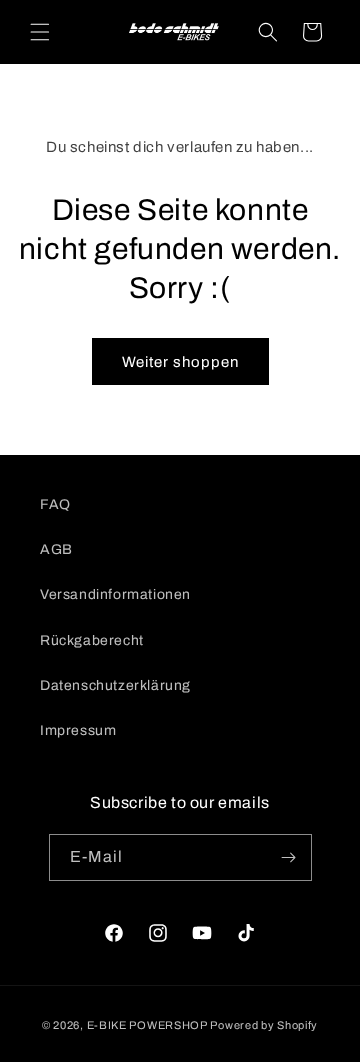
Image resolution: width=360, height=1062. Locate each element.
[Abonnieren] (289, 857)
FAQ (55, 504)
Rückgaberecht (92, 640)
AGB (56, 549)
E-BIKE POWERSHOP (147, 1025)
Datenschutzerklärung (115, 685)
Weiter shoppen (180, 362)
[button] (40, 32)
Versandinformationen (115, 594)
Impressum (78, 730)
